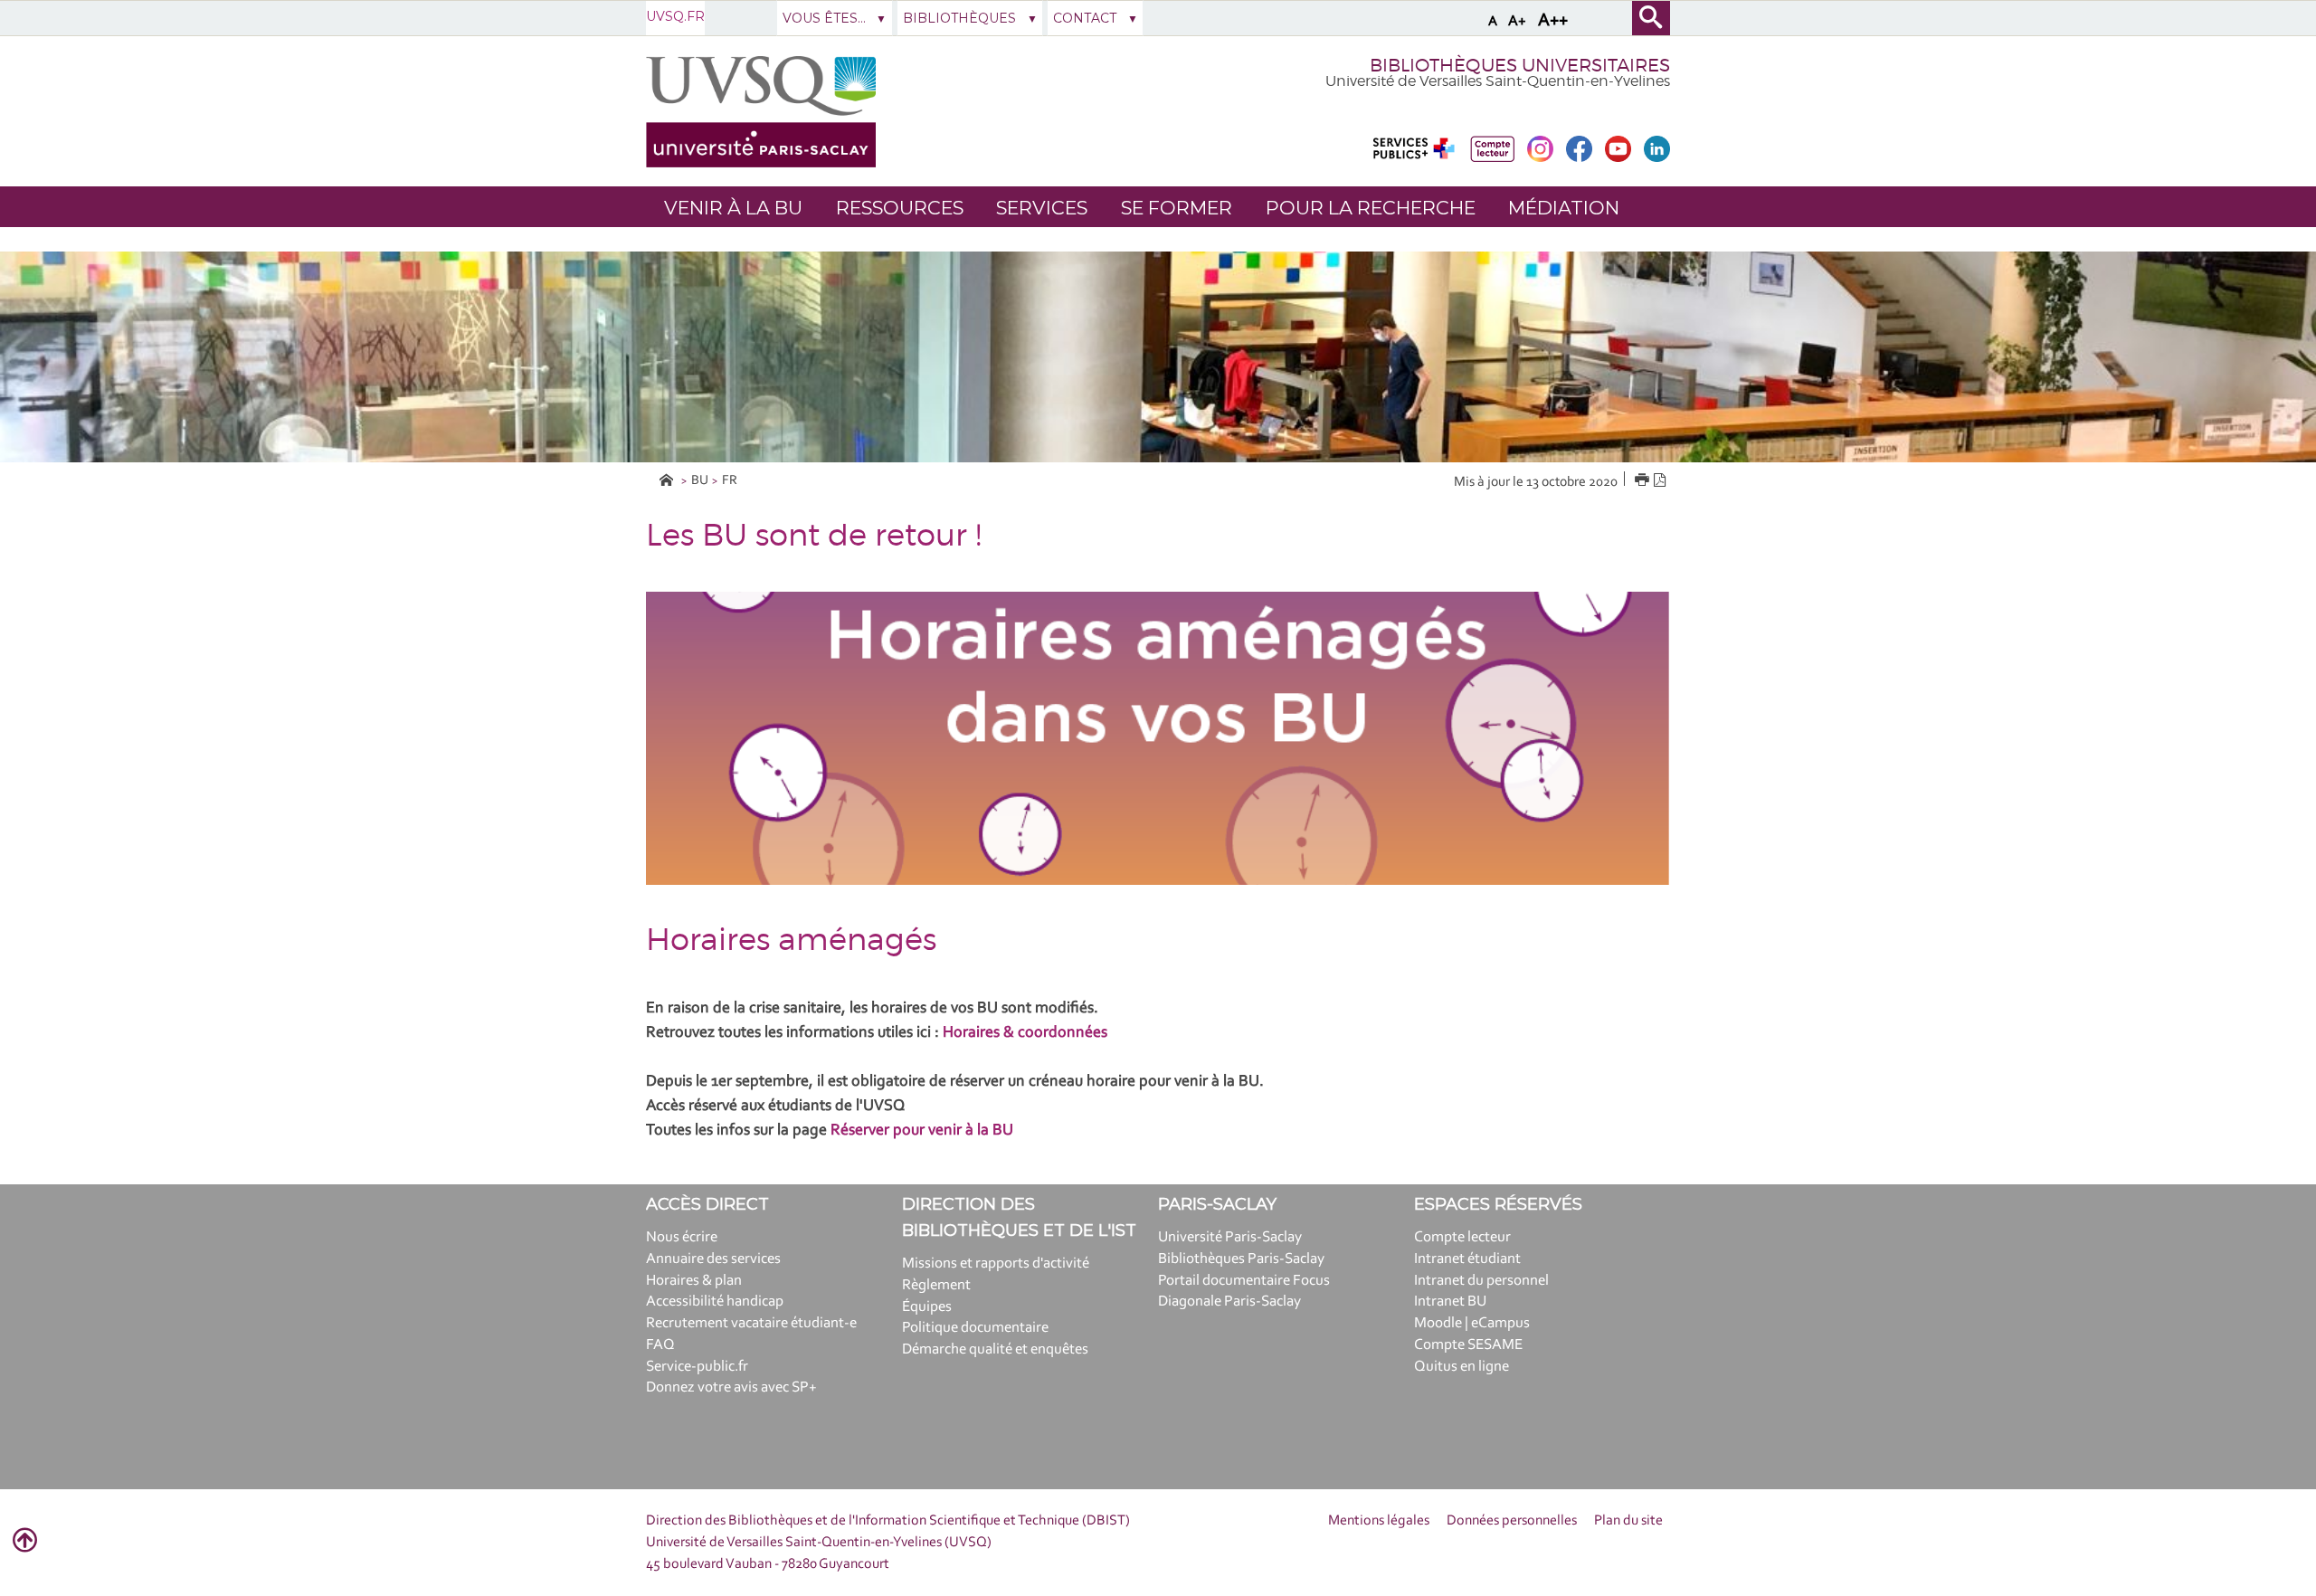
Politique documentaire (975, 1328)
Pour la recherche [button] (1371, 208)
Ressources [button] (900, 208)
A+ (1517, 21)
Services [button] (1042, 208)
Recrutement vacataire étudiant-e (751, 1323)
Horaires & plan (694, 1281)
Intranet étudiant (1467, 1259)
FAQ (660, 1345)
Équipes (927, 1307)
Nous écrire (682, 1237)
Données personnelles (1512, 1521)
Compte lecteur (1462, 1237)
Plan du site (1628, 1521)
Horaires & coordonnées (1025, 1033)
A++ (1553, 21)
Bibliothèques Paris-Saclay (1241, 1259)
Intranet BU (1450, 1301)
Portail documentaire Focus (1244, 1281)
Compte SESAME (1468, 1345)
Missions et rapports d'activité (996, 1263)
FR (730, 481)
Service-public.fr (697, 1367)
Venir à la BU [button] (733, 208)
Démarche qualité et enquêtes (995, 1349)
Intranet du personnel (1481, 1281)
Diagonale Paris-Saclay (1229, 1301)
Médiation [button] (1564, 208)
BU (700, 481)
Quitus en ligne (1462, 1367)
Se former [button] (1177, 208)
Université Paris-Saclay (1230, 1237)
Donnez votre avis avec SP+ (731, 1387)
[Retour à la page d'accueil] (761, 112)
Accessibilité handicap (715, 1301)
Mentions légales (1379, 1521)
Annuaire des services (713, 1259)
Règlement (936, 1285)
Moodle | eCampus (1472, 1323)
